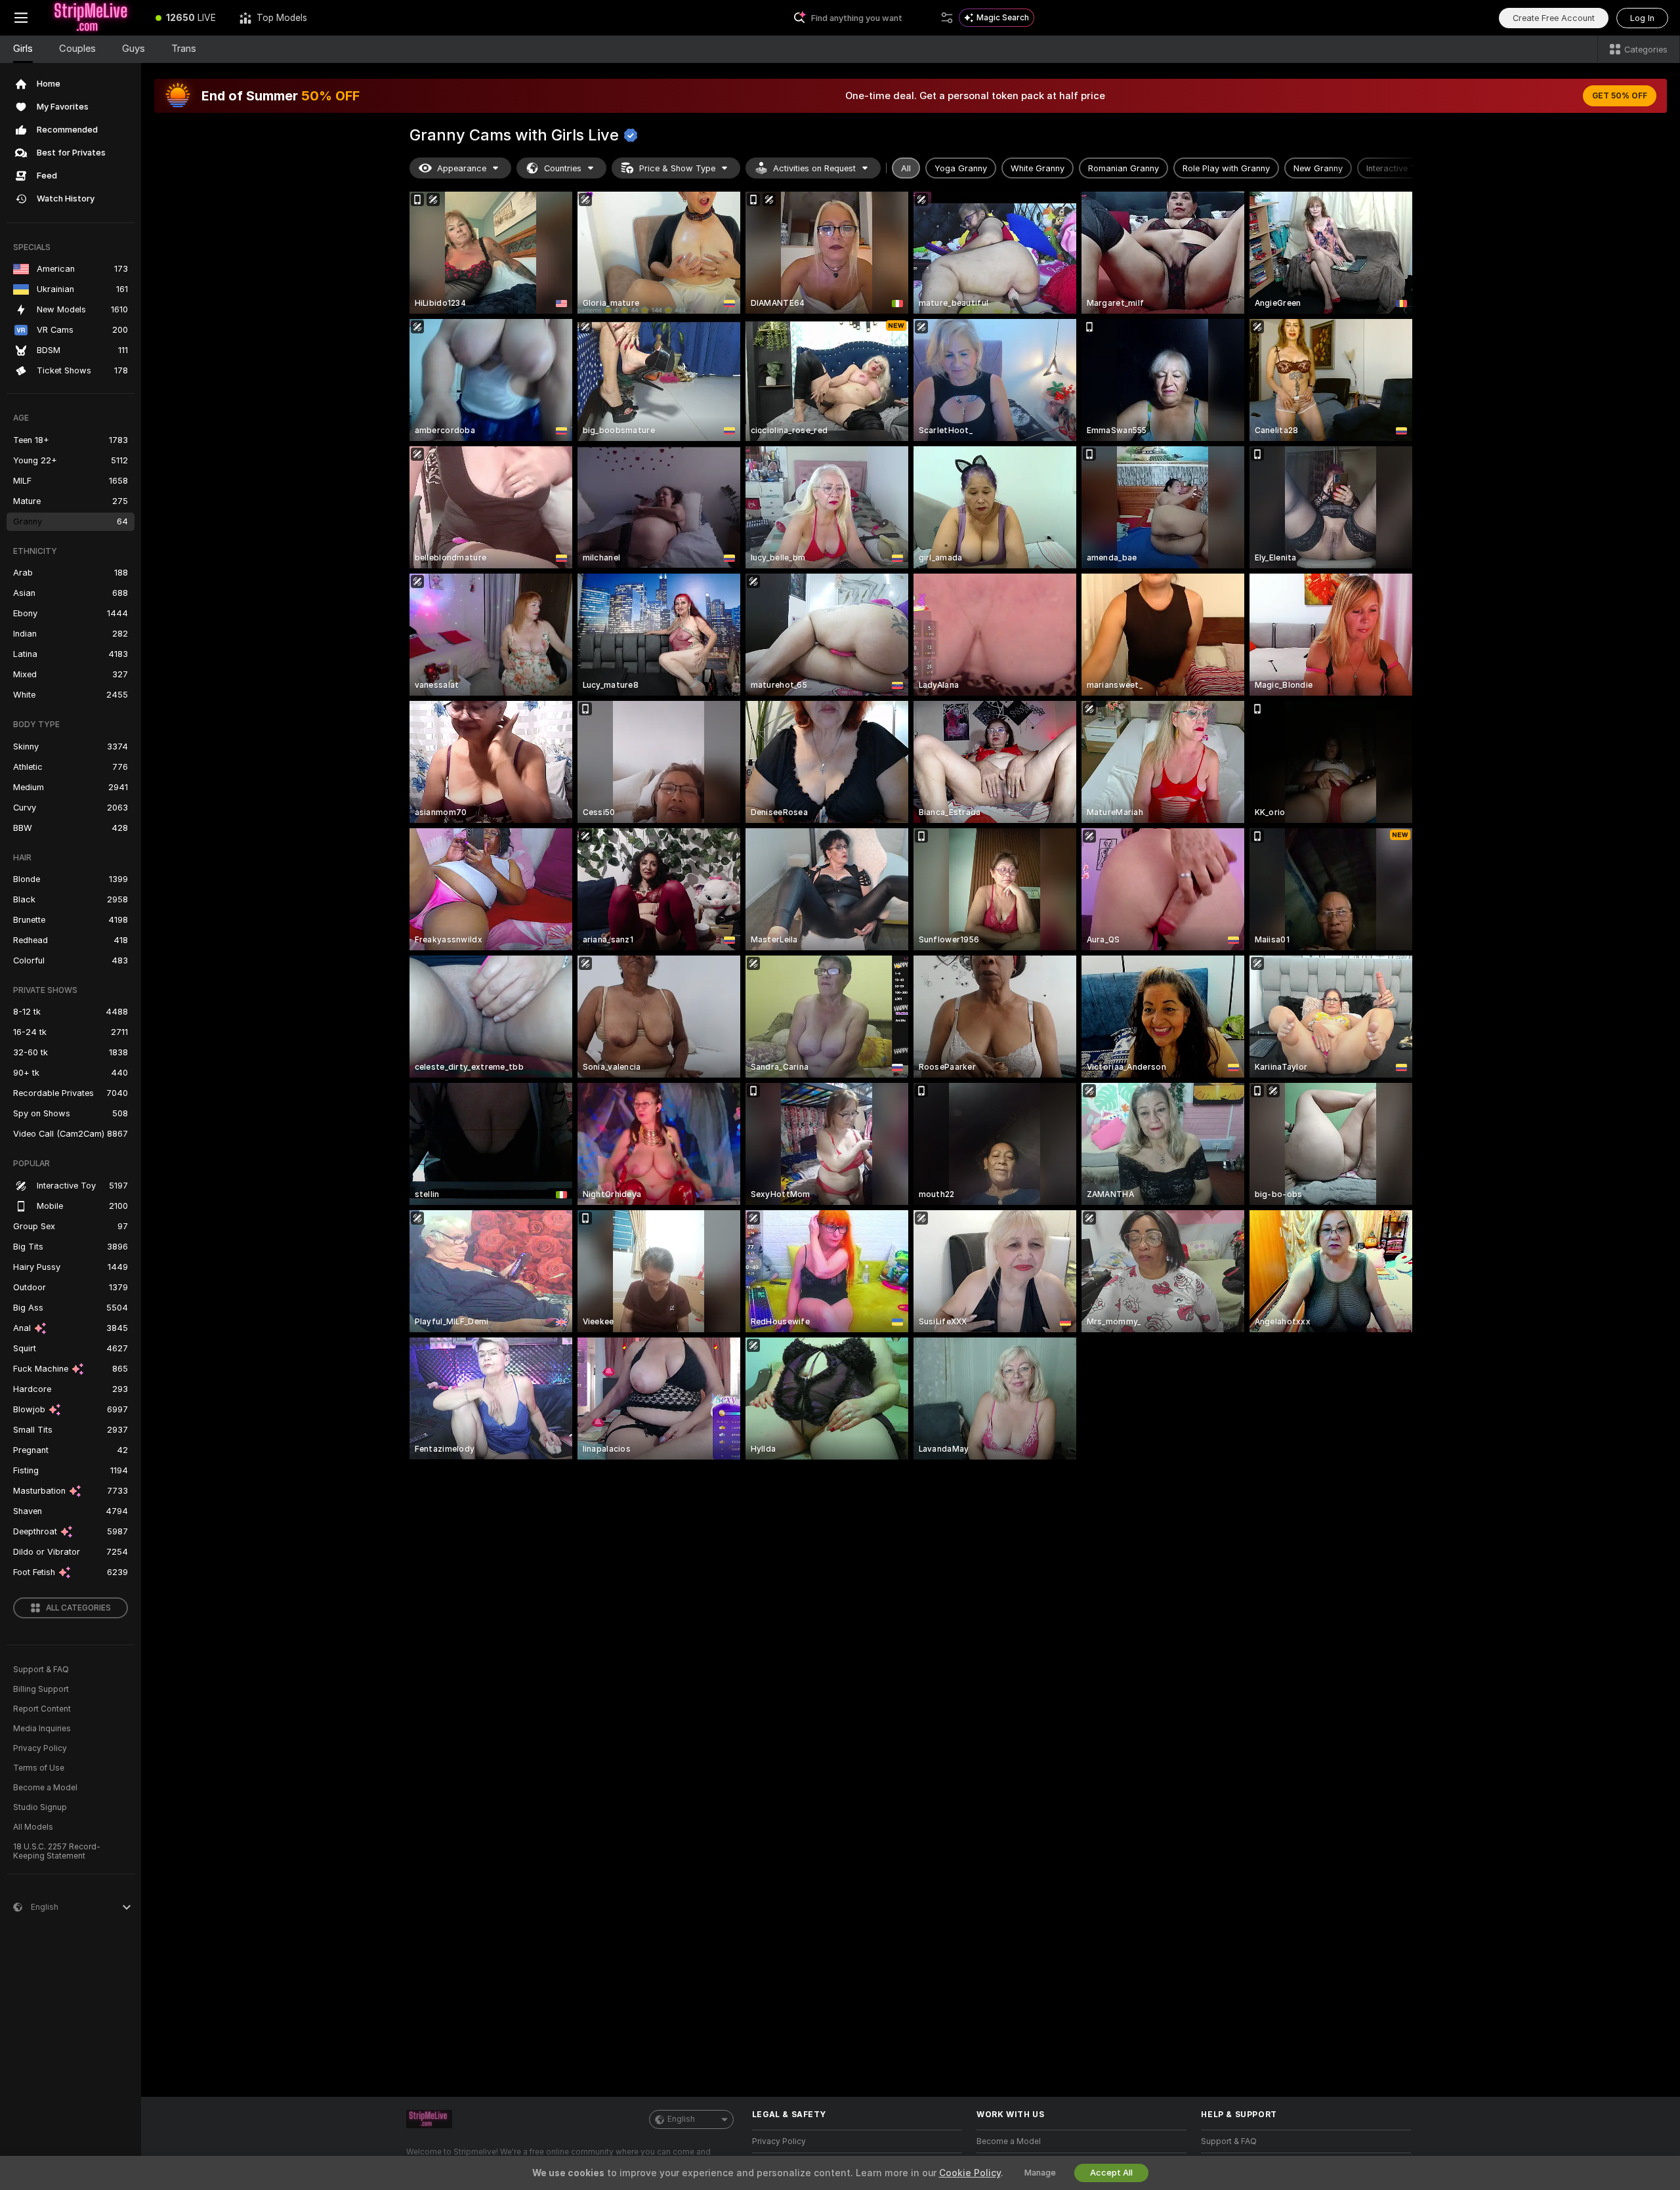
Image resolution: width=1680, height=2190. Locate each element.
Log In (1642, 18)
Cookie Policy (970, 2173)
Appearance (462, 168)
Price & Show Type (677, 168)
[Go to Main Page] (93, 18)
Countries (563, 168)
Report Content (42, 1709)
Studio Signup (40, 1807)
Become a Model (45, 1788)
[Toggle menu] (21, 18)
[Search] (947, 18)
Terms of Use (39, 1768)
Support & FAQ (41, 1670)
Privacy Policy (40, 1748)
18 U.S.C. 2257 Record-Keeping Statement (57, 1851)
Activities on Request (814, 168)
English (681, 2119)
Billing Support (41, 1689)
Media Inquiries (42, 1729)
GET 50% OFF (1620, 96)
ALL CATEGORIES (78, 1608)
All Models (33, 1827)
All (906, 168)
